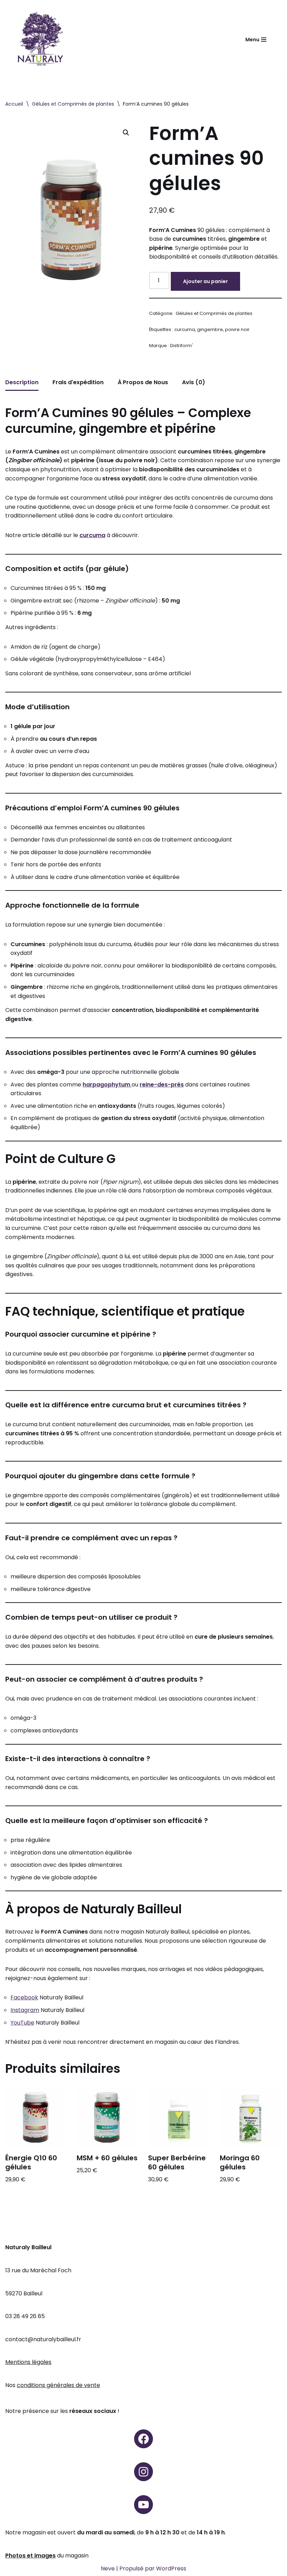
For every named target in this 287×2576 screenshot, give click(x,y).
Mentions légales (28, 2362)
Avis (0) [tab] (194, 382)
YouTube (22, 2023)
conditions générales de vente (58, 2385)
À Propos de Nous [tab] (143, 382)
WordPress (171, 2568)
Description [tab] (22, 382)
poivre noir (237, 329)
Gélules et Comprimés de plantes (73, 104)
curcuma (185, 329)
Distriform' (181, 346)
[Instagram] (143, 2472)
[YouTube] (143, 2505)
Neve (108, 2568)
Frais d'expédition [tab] (78, 382)
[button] (126, 133)
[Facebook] (143, 2439)
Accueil (14, 104)
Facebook (24, 1997)
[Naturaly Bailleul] (40, 39)
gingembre (210, 329)
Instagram (25, 2010)
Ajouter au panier (205, 281)
